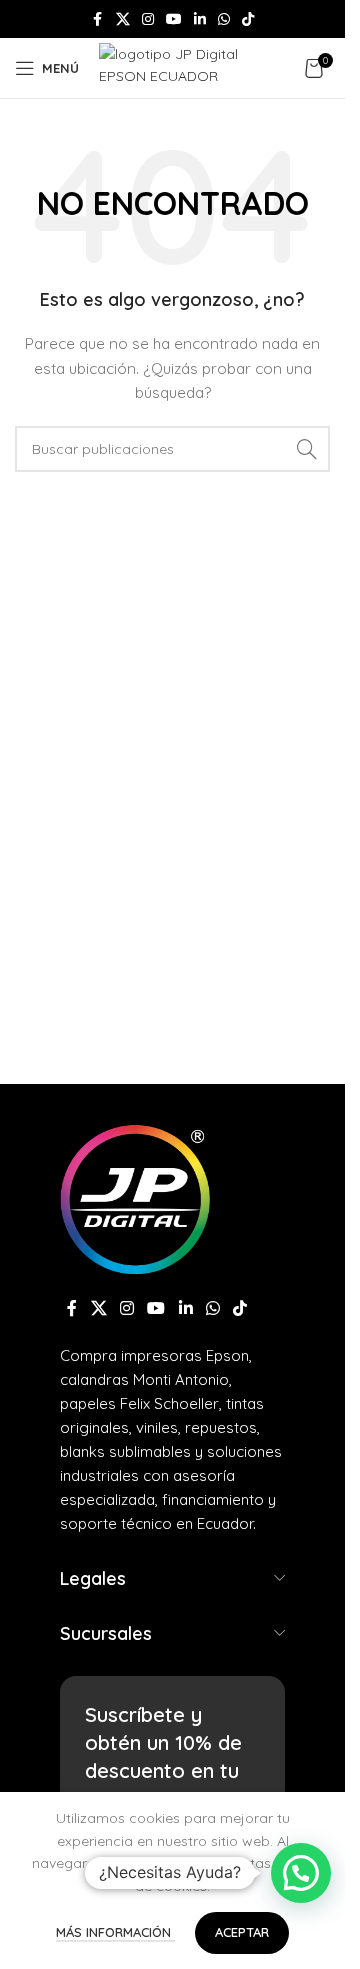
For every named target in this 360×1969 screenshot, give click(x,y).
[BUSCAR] (307, 449)
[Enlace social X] (123, 19)
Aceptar (242, 1932)
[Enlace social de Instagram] (148, 19)
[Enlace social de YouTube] (174, 19)
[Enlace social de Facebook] (98, 19)
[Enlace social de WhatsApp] (224, 19)
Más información (115, 1932)
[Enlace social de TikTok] (248, 19)
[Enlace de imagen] (135, 1197)
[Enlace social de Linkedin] (200, 19)
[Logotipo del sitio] (188, 67)
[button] (301, 1873)
